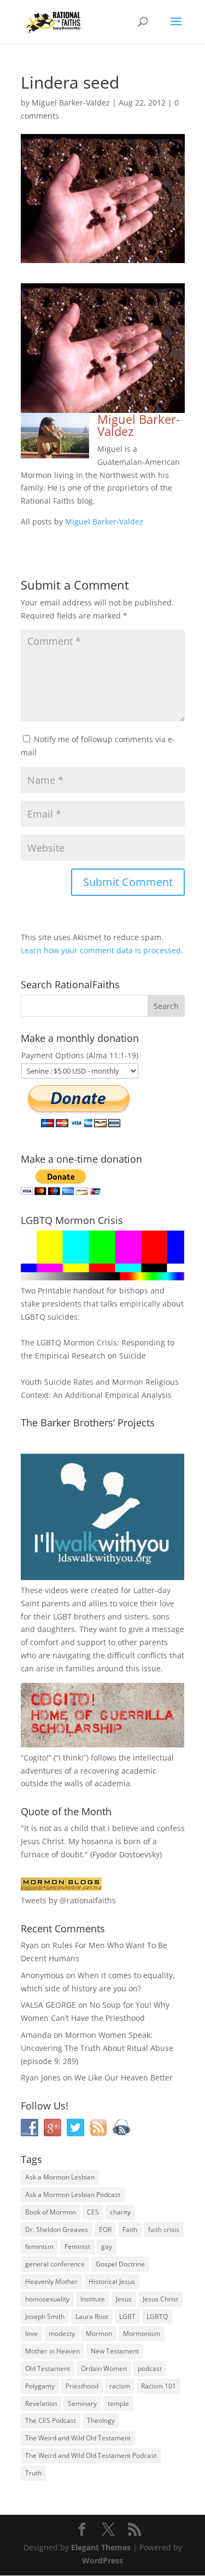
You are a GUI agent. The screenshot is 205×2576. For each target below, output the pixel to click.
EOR (105, 2230)
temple (118, 2403)
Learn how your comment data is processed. (102, 950)
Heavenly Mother (51, 2281)
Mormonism (142, 2333)
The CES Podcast (51, 2420)
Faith (130, 2230)
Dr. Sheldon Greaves (57, 2230)
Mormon (99, 2333)
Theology (101, 2420)
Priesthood (82, 2386)
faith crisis (164, 2230)
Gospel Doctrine (120, 2264)
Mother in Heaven (52, 2351)
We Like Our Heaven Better (124, 2077)
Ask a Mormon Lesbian (60, 2177)
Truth (33, 2473)
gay (107, 2246)
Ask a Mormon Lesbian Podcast (73, 2195)
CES (93, 2212)
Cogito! (36, 1758)
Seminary (82, 2403)
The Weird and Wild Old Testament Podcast (91, 2455)
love (31, 2333)
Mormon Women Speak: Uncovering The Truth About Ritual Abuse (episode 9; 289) (97, 2048)
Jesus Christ (160, 2299)
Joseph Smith (45, 2316)
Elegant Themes (101, 2547)
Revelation (41, 2403)
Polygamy (40, 2386)
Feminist (77, 2246)
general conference (55, 2264)
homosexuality (47, 2299)
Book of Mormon (51, 2212)
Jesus (124, 2299)
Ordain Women (104, 2368)
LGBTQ (157, 2316)
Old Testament (48, 2368)
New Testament (115, 2351)
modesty (62, 2333)
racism (120, 2386)
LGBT (62, 1616)
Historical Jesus (112, 2281)
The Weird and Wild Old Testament (78, 2438)
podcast (150, 2368)
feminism (39, 2246)
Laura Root (92, 2316)
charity (120, 2212)
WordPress (102, 2560)
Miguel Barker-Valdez (71, 103)
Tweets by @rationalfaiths (68, 1900)
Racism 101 (159, 2386)
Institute (93, 2299)
